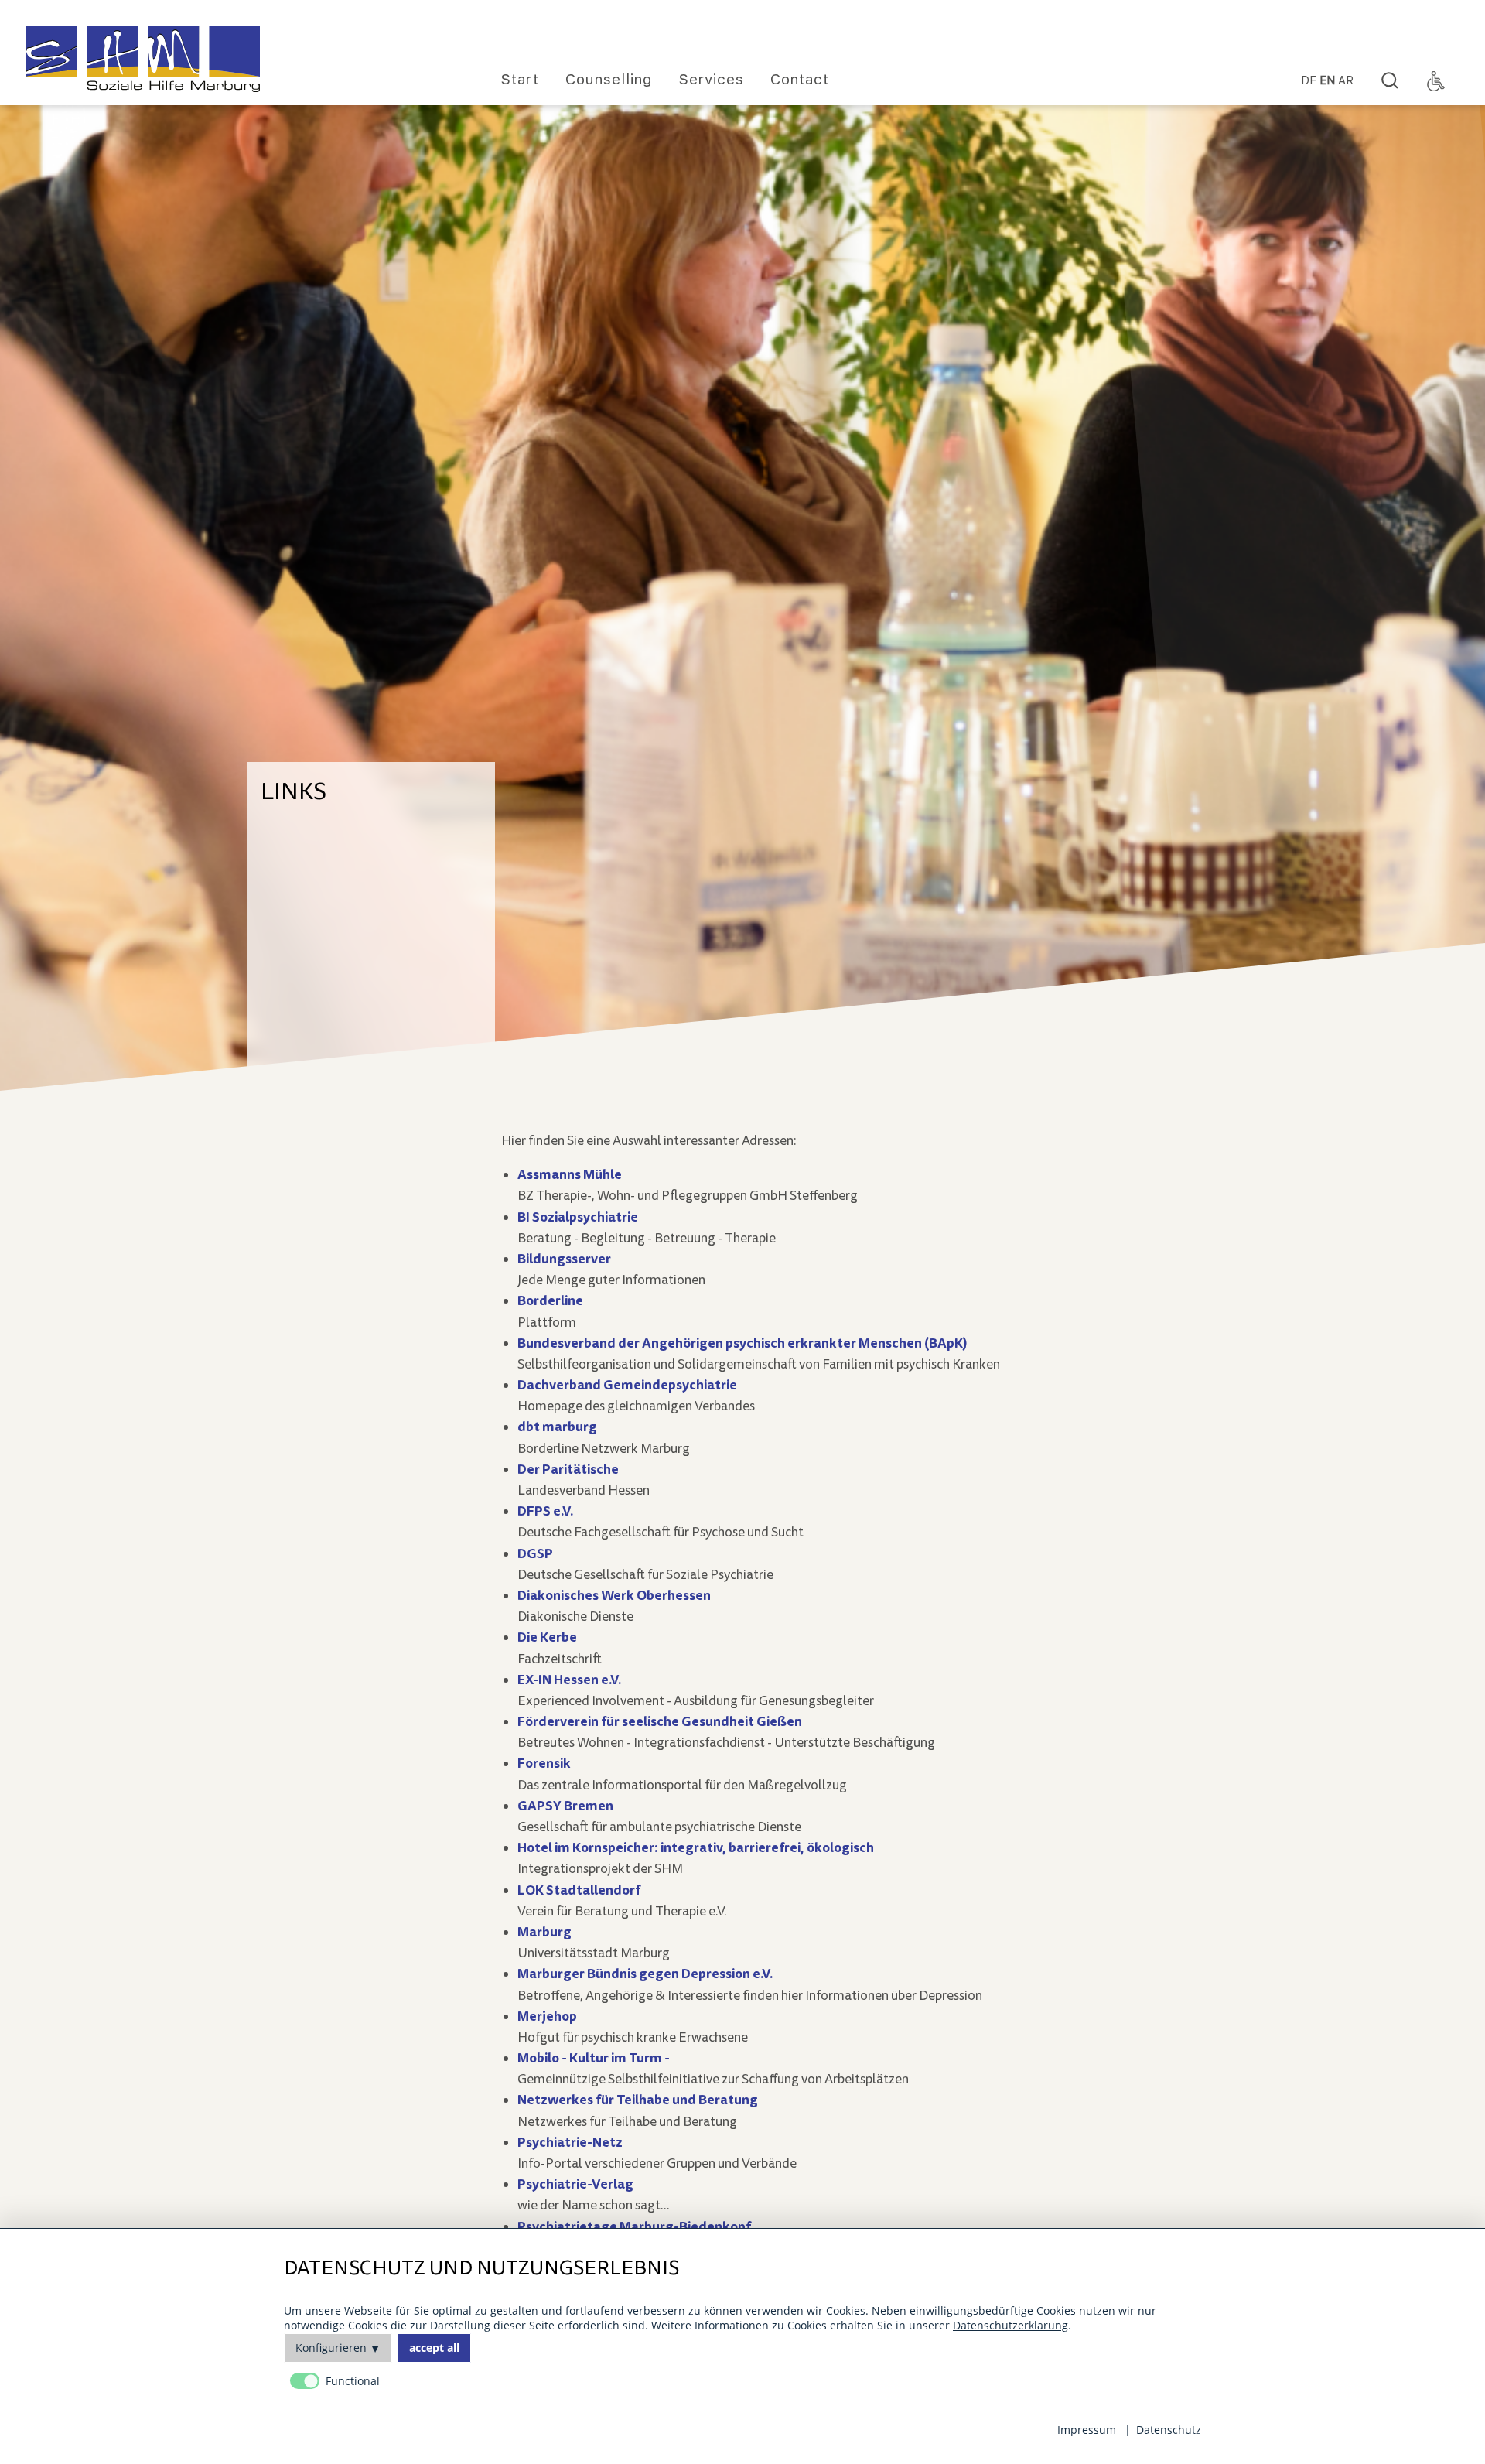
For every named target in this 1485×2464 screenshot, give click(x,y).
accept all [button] (434, 2348)
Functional (353, 2381)
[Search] (1390, 81)
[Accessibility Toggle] (1436, 81)
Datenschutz (1169, 2430)
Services (712, 79)
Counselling (609, 79)
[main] (867, 1736)
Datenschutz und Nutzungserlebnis (481, 2269)
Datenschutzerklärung (1010, 2325)
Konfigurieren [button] (331, 2348)
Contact (800, 79)
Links (294, 791)
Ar (1346, 81)
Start (520, 79)
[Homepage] (143, 59)
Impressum (1087, 2430)
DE (1309, 81)
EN (1327, 81)
